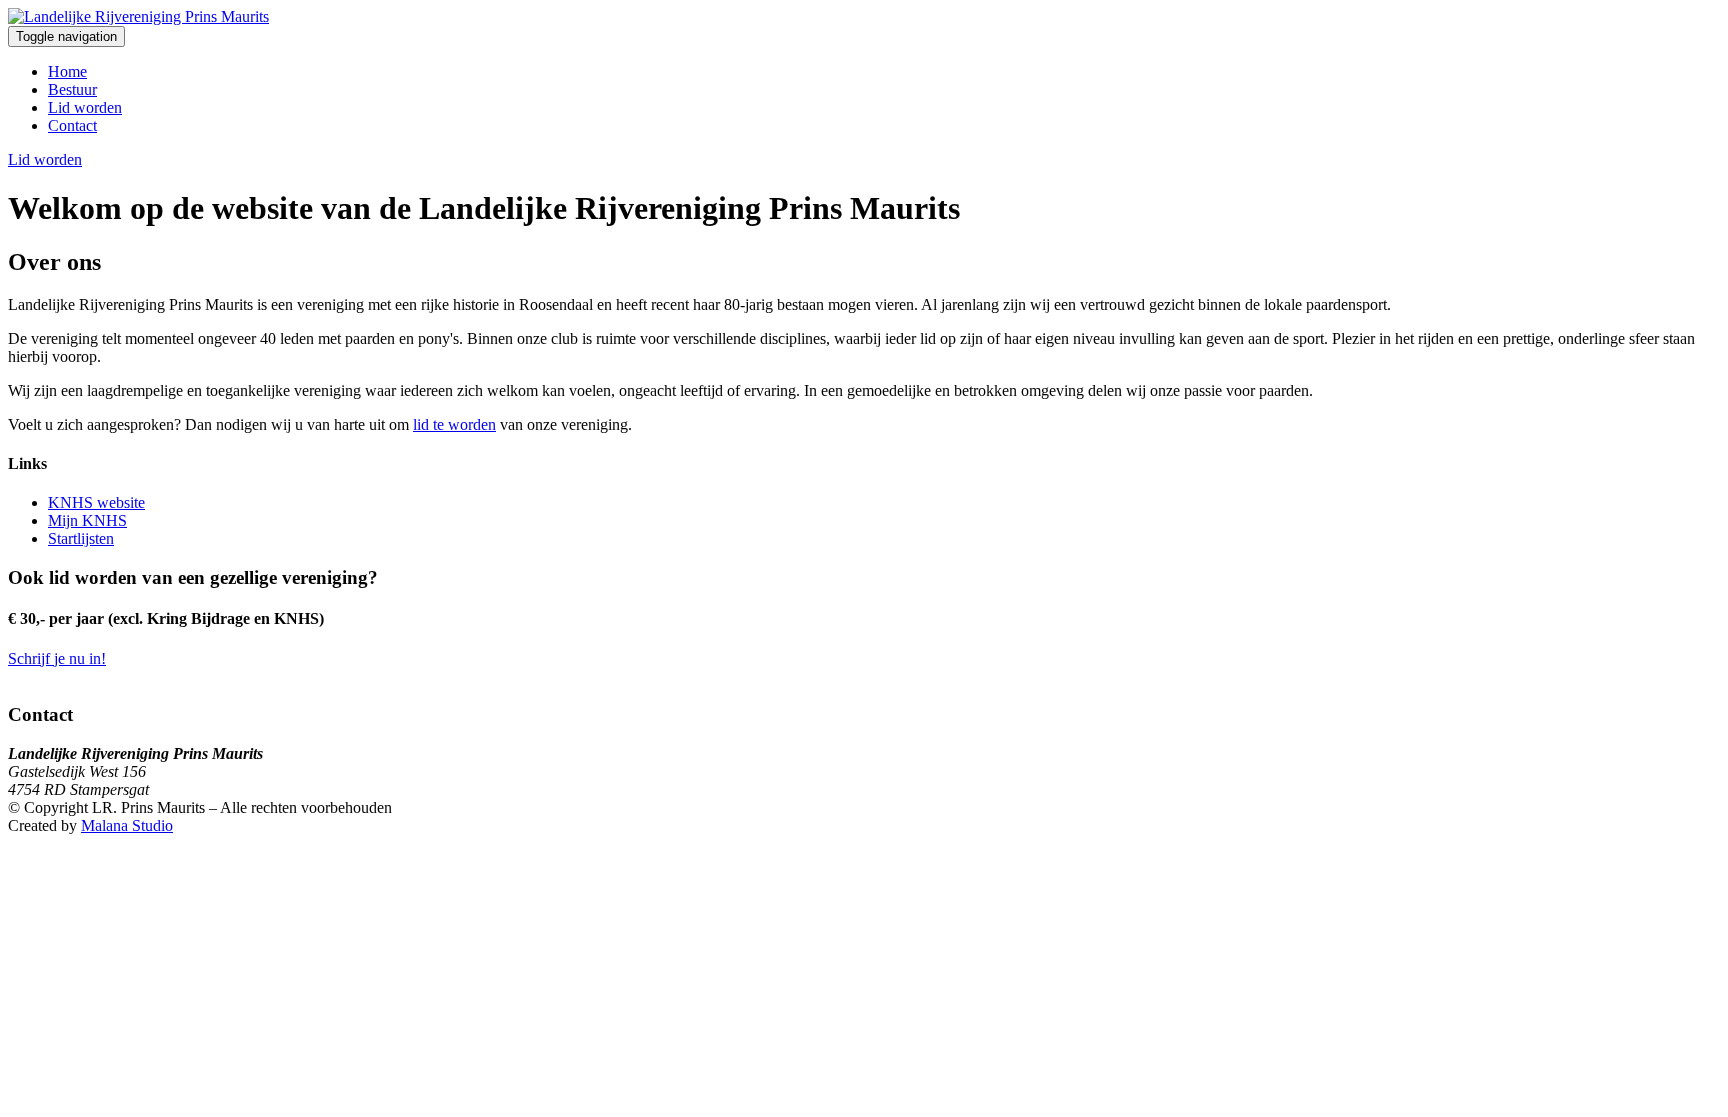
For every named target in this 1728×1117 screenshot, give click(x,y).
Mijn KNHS (87, 520)
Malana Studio (127, 825)
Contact (72, 125)
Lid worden (85, 107)
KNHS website (96, 502)
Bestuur (72, 89)
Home (67, 71)
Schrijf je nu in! (57, 658)
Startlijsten (81, 538)
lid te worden (454, 424)
